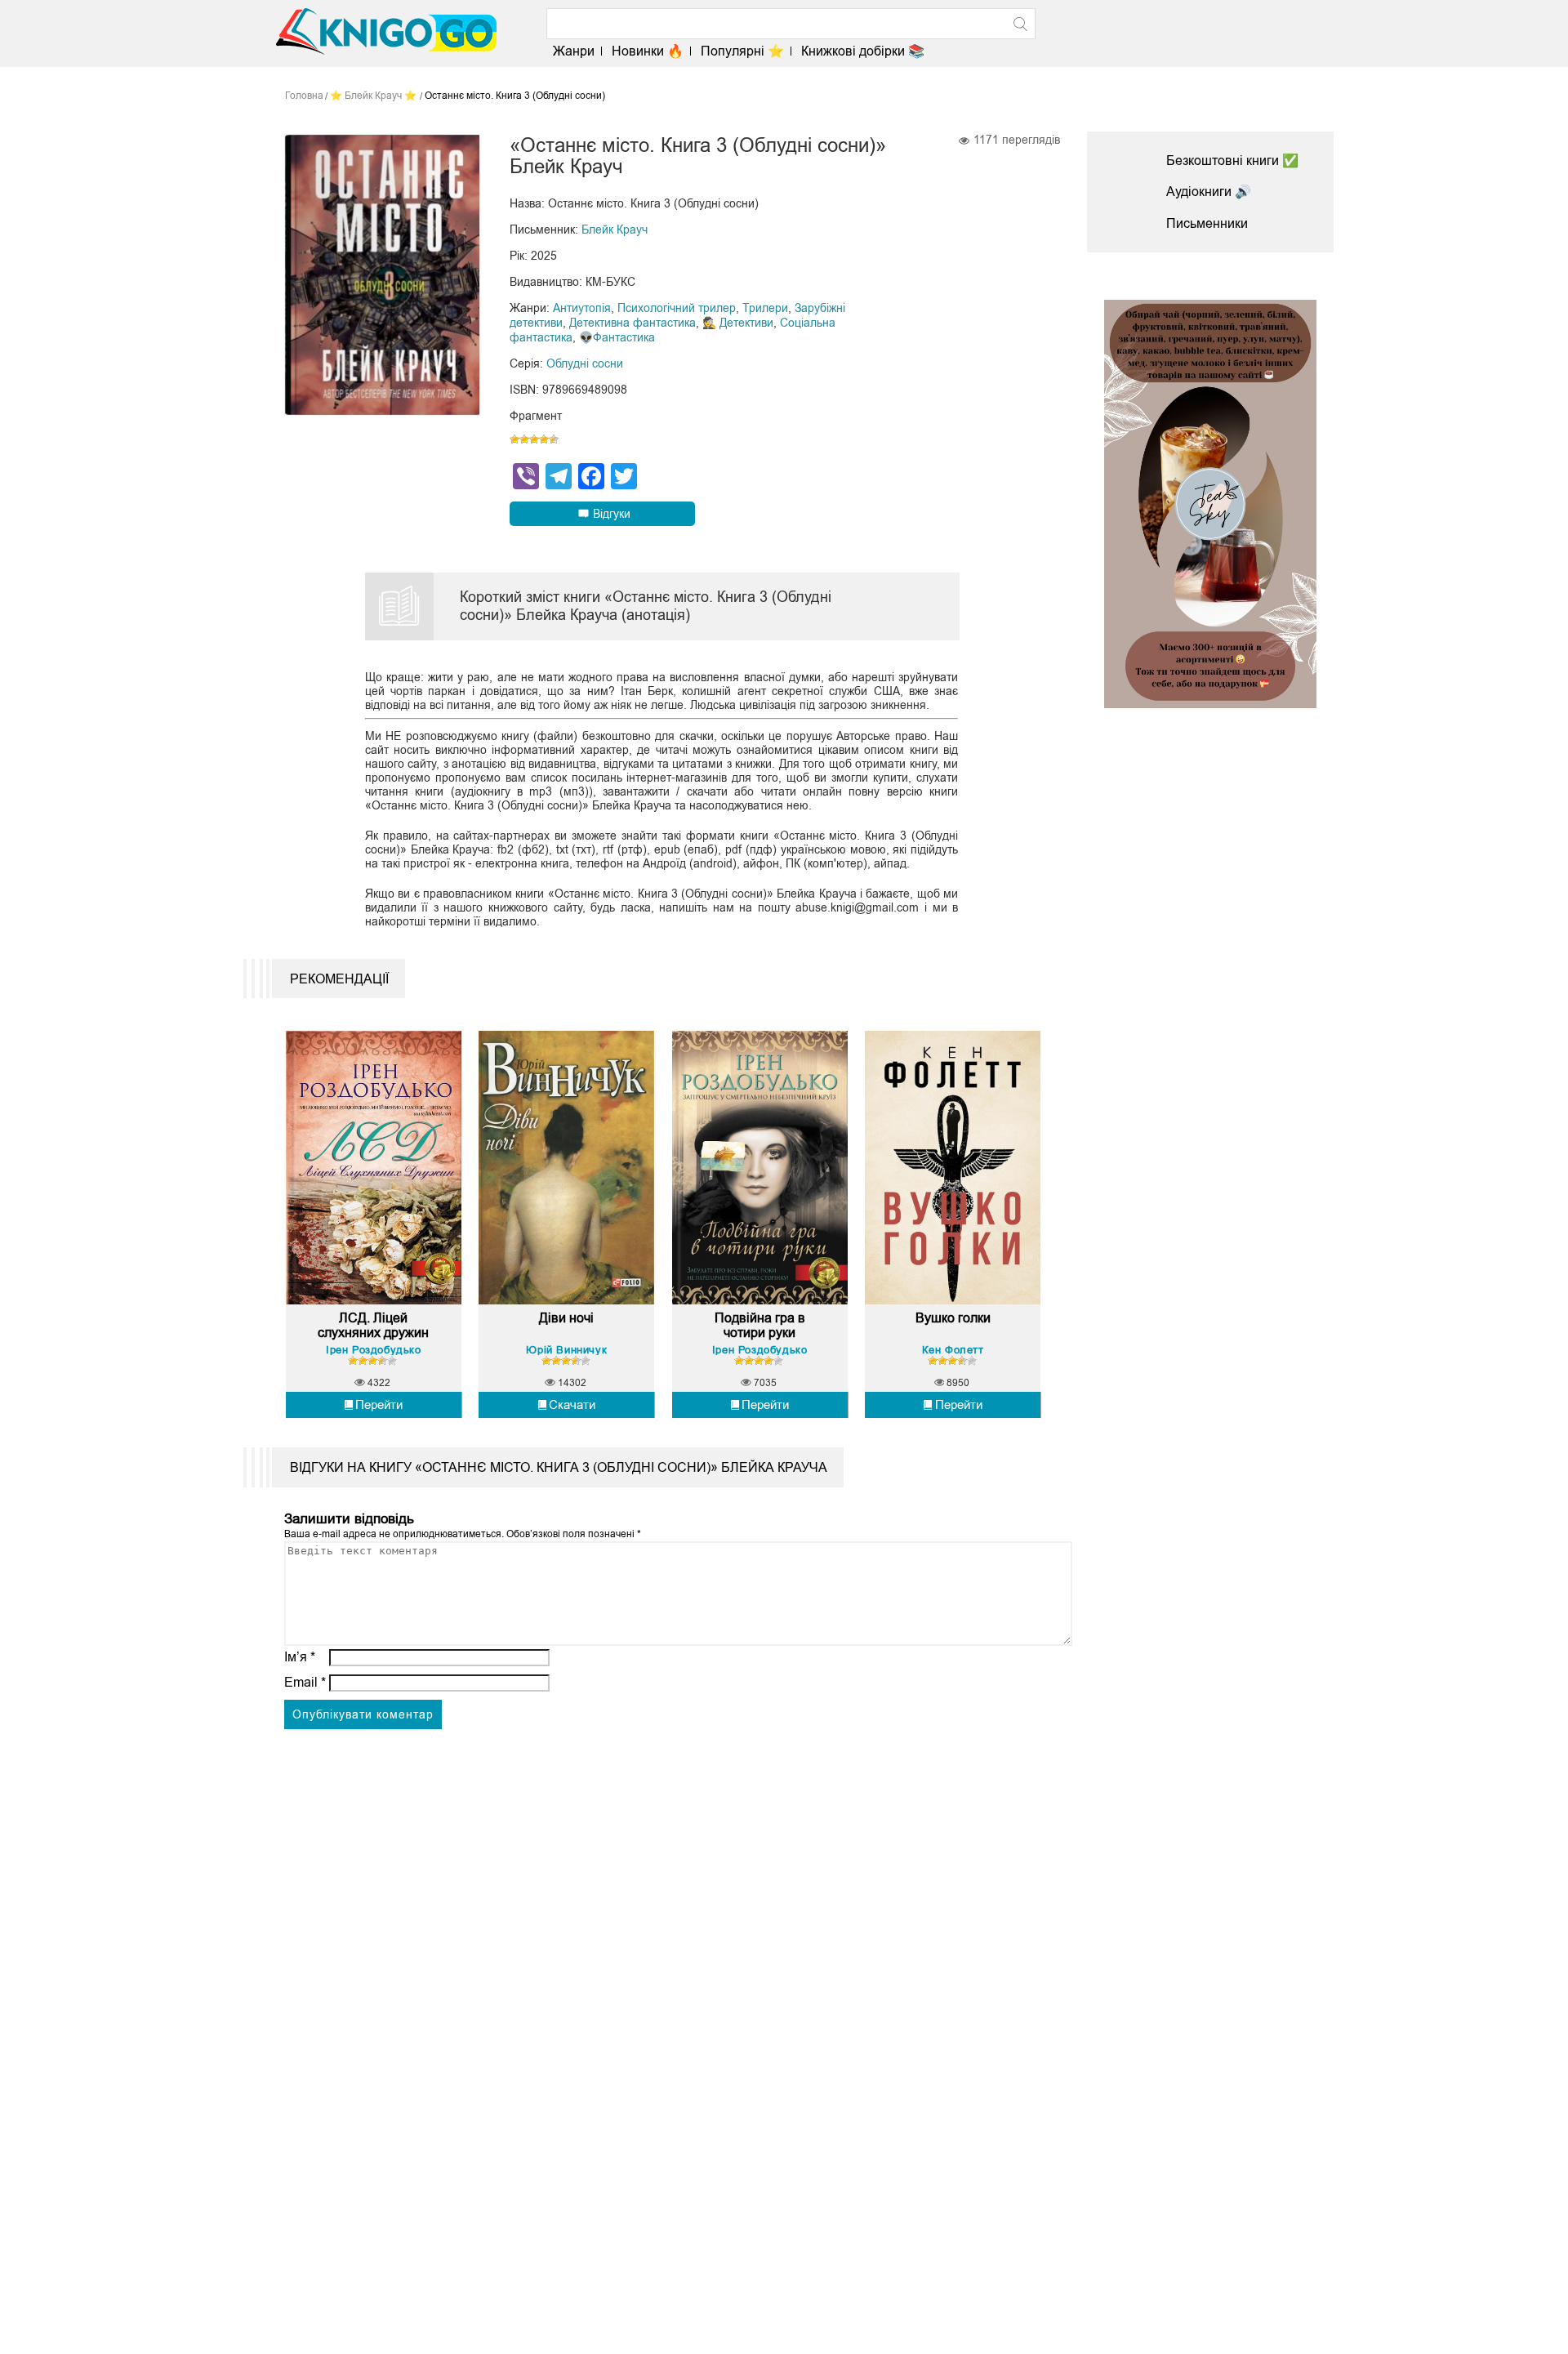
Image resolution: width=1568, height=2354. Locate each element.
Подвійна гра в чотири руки (760, 1325)
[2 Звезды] (524, 439)
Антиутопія (582, 308)
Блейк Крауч (615, 230)
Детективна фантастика (633, 323)
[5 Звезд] (554, 439)
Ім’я (300, 1657)
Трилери (765, 308)
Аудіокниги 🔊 (1209, 192)
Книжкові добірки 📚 (863, 51)
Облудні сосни (585, 363)
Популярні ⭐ (742, 51)
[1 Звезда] (514, 439)
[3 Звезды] (534, 439)
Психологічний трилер (677, 308)
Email (305, 1682)
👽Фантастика (617, 337)
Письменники (1207, 223)
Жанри (574, 51)
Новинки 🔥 (648, 51)
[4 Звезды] (544, 439)
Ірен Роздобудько (374, 1350)
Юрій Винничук (566, 1350)
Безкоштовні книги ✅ (1232, 160)
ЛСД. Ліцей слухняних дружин (373, 1325)
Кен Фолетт (953, 1350)
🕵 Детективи (738, 323)
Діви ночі (566, 1318)
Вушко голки (953, 1318)
